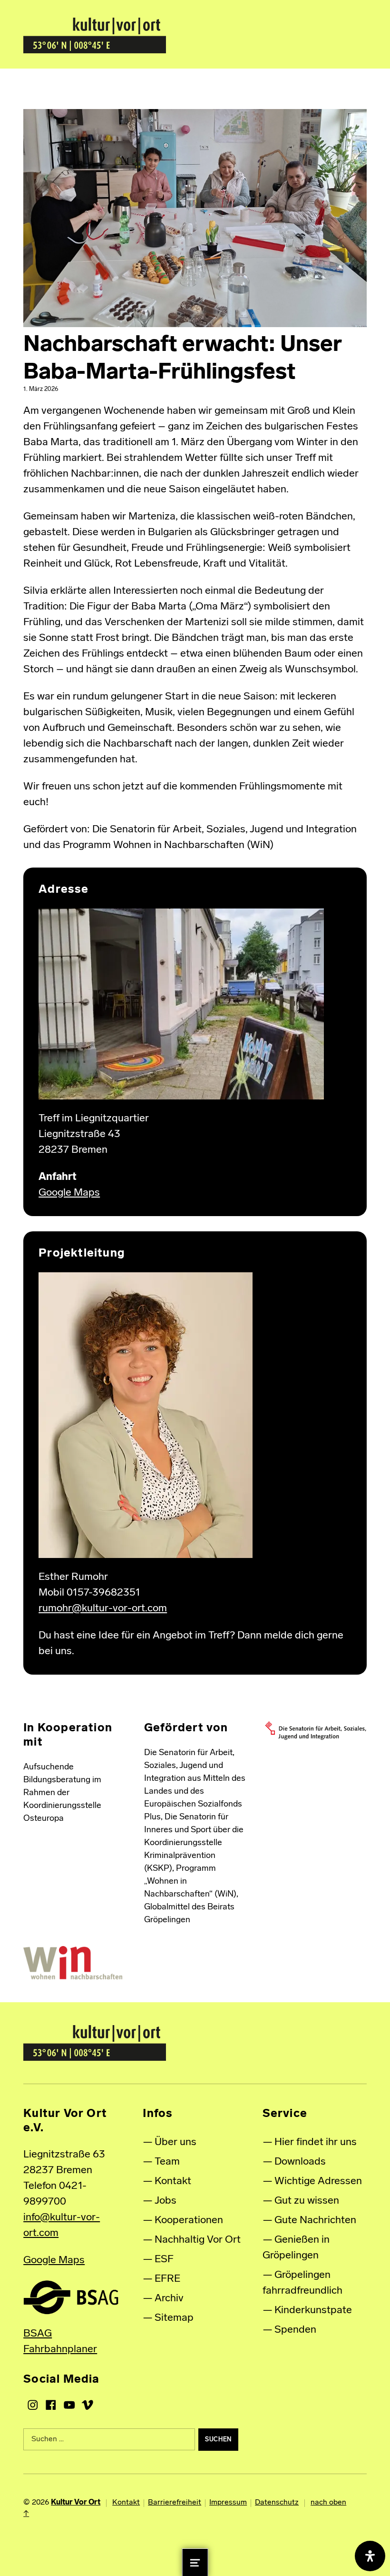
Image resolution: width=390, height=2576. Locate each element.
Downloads (300, 2162)
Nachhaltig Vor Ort (198, 2240)
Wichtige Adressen (318, 2182)
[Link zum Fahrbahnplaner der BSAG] (71, 2297)
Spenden (295, 2330)
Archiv (169, 2299)
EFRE (167, 2279)
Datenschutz (277, 2503)
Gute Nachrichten (315, 2221)
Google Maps (69, 1193)
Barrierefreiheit (175, 2503)
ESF (164, 2260)
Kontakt (173, 2182)
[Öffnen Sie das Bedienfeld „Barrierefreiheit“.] (370, 2556)
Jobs (166, 2201)
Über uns (175, 2142)
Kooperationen (189, 2221)
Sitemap (174, 2318)
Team (167, 2162)
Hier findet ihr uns (316, 2142)
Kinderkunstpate (313, 2311)
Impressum (228, 2503)
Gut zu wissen (307, 2201)
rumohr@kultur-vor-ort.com (103, 1609)
